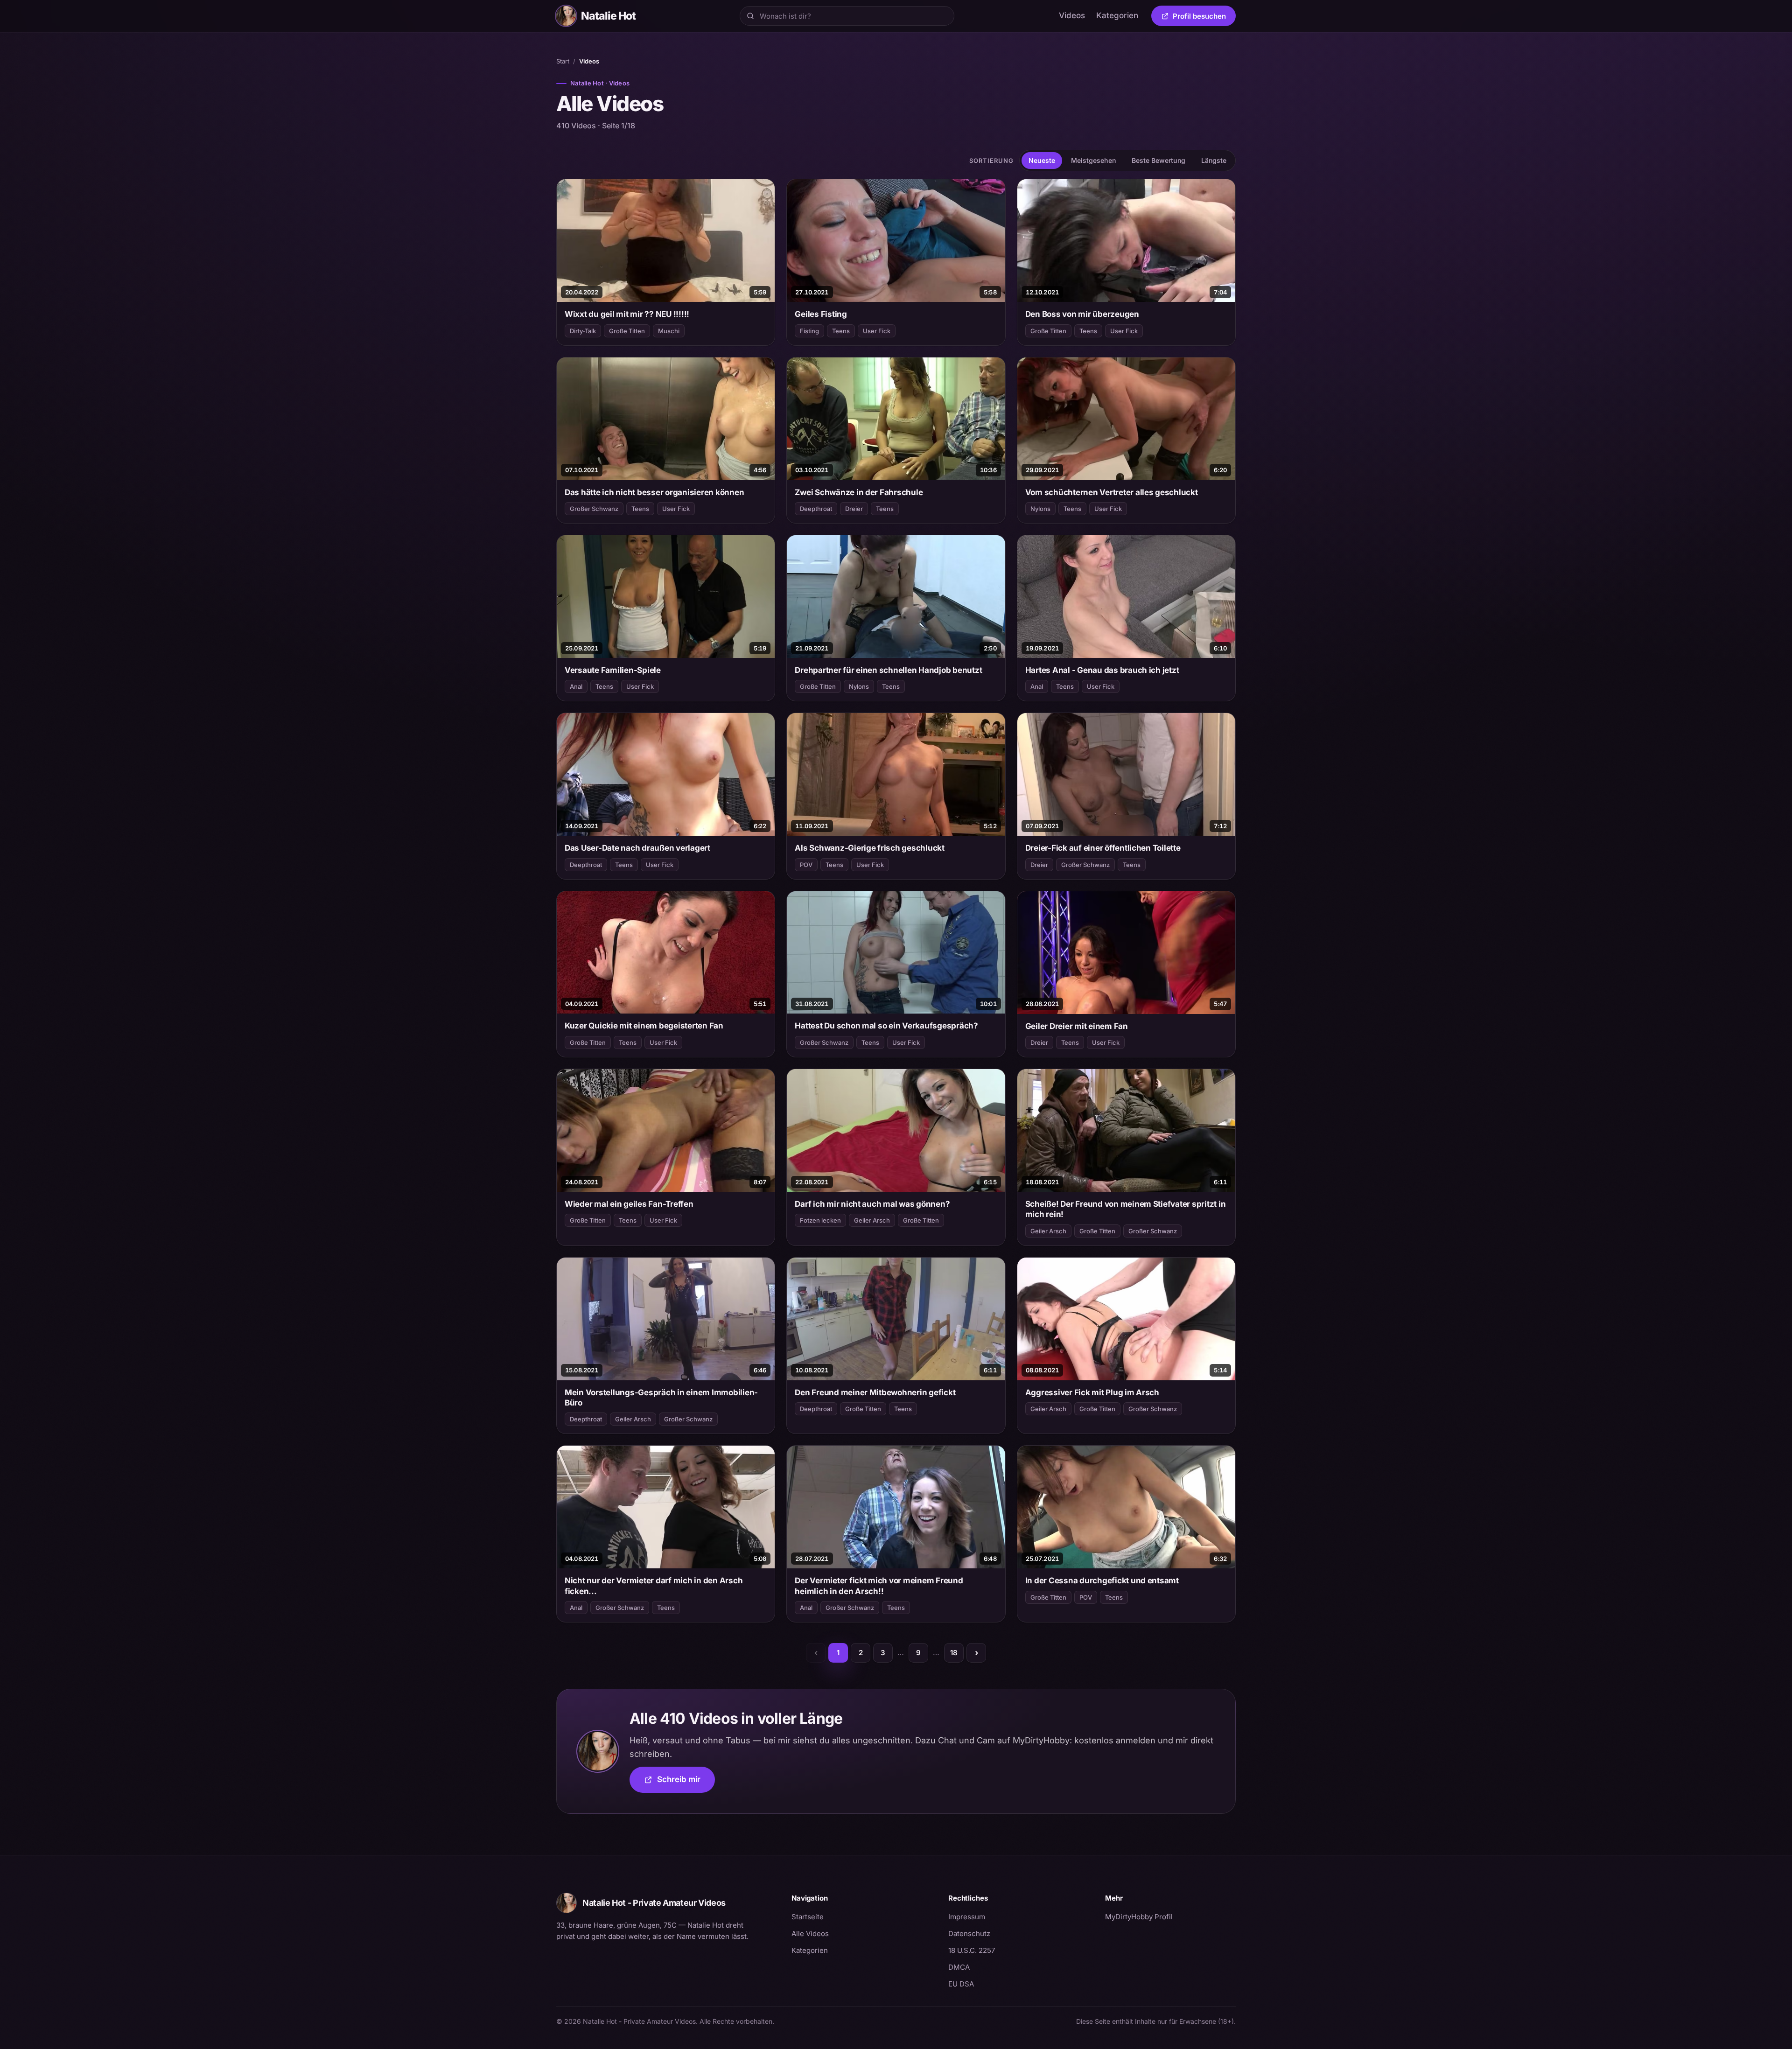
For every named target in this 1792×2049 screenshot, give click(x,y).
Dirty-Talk (583, 331)
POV (806, 865)
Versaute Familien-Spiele (613, 670)
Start (563, 61)
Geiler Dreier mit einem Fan (1077, 1026)
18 (954, 1653)
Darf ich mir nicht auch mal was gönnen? (872, 1204)
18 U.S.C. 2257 (972, 1950)
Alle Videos (810, 1934)
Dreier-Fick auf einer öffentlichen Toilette (1103, 848)
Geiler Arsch (872, 1220)
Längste (1214, 160)
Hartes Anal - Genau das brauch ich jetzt (1102, 670)
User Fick (877, 331)
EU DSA (961, 1984)
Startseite (808, 1917)
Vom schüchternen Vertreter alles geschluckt (1112, 492)
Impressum (967, 1917)
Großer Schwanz (594, 509)
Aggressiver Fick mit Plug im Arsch (1092, 1392)
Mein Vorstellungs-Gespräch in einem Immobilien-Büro (661, 1398)
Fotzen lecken (820, 1220)
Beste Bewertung (1158, 160)
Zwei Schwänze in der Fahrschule (859, 492)
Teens (841, 331)
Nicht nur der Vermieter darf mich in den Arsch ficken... (654, 1586)
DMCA (959, 1967)
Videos (1072, 15)
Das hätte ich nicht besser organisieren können (654, 492)
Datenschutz (969, 1934)
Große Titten (627, 331)
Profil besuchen (1204, 18)
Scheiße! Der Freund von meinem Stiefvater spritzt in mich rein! (1126, 1209)
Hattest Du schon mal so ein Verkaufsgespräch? (886, 1026)
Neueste (1042, 160)
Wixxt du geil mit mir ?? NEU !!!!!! (627, 314)
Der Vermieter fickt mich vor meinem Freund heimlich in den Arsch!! (879, 1586)
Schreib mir (686, 1782)
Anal (576, 686)
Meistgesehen (1093, 160)
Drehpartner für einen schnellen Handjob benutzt (888, 670)
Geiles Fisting (821, 314)
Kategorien (1117, 15)
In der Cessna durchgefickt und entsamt (1102, 1580)
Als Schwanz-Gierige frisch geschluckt (870, 848)
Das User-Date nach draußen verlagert (637, 848)
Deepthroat (816, 509)
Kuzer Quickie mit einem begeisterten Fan (644, 1026)
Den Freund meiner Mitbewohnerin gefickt (875, 1392)
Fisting (809, 331)
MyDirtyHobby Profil (1170, 1916)
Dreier (854, 509)
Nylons (1040, 509)
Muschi (669, 331)
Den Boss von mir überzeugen (1082, 314)
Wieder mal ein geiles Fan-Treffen (629, 1204)
